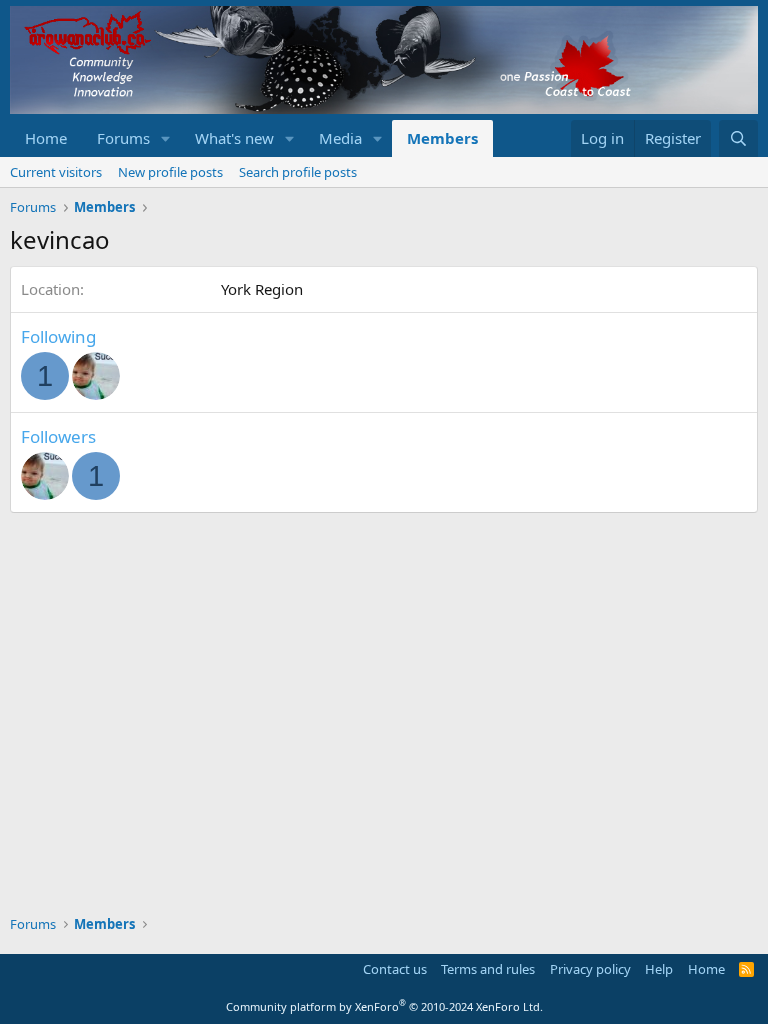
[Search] (738, 138)
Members (442, 138)
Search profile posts (298, 172)
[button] (166, 138)
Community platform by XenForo (384, 1006)
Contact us (395, 969)
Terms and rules (488, 969)
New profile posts (170, 172)
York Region (262, 289)
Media (340, 138)
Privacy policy (590, 969)
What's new (234, 138)
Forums (123, 138)
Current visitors (56, 172)
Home (46, 138)
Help (659, 969)
